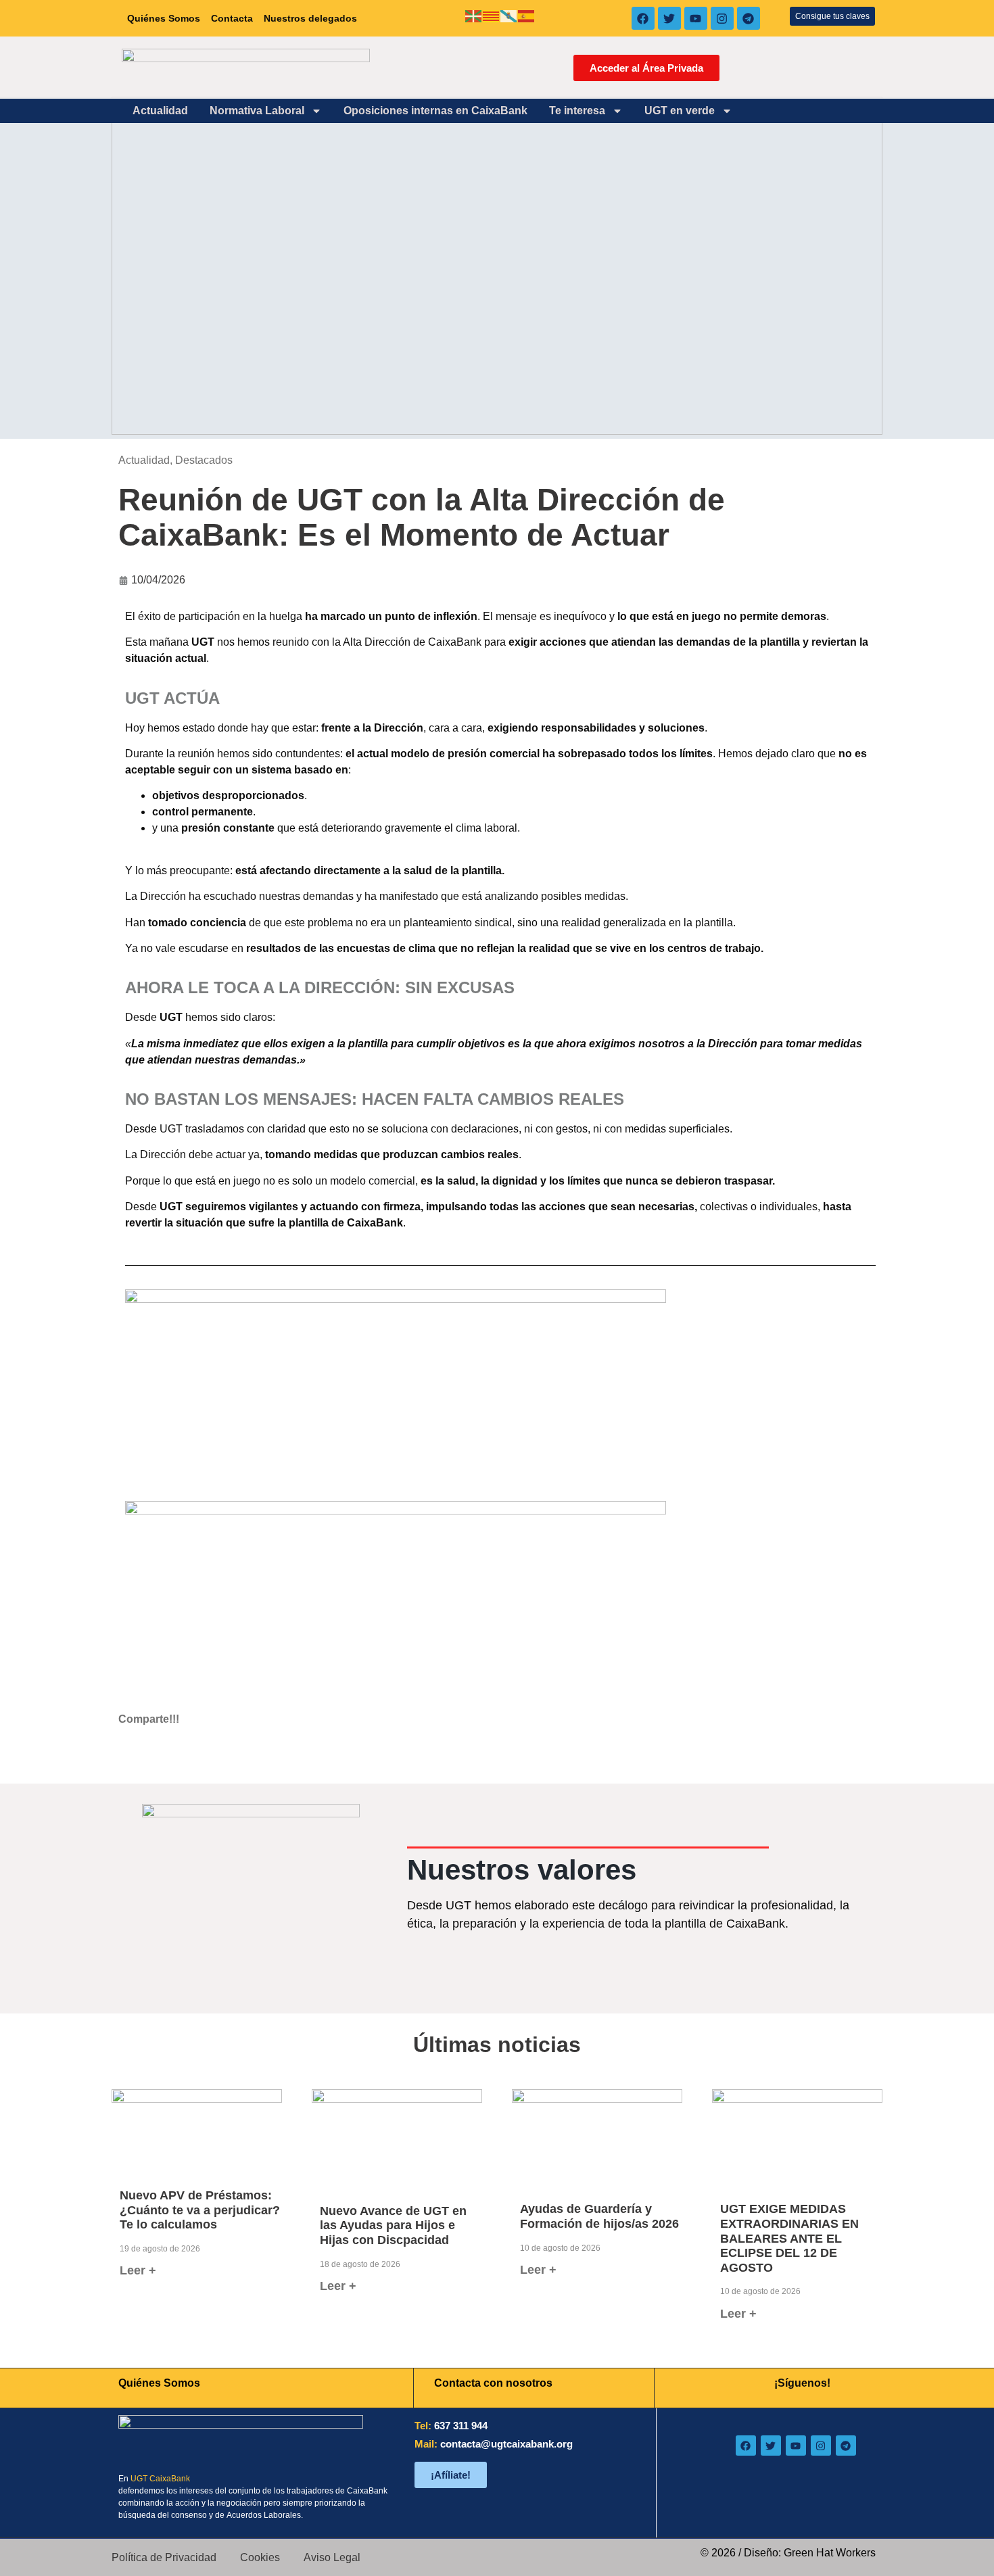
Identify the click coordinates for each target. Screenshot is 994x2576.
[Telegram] (749, 18)
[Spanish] (527, 15)
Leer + (138, 2270)
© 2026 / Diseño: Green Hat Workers (788, 2553)
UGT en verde (680, 111)
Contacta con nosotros (493, 2383)
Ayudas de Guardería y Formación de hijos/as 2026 (599, 2216)
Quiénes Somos (164, 18)
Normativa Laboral (257, 111)
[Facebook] (643, 18)
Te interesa (577, 111)
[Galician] (509, 15)
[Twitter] (669, 18)
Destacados (204, 460)
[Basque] (474, 15)
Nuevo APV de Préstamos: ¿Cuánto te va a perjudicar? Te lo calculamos (200, 2210)
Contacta (232, 18)
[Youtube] (696, 18)
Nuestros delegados (310, 18)
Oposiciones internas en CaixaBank (435, 111)
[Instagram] (722, 18)
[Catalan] (492, 15)
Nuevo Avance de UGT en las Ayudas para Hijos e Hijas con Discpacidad (393, 2225)
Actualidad (160, 111)
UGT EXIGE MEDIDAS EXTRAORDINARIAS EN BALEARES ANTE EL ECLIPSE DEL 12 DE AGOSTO (789, 2238)
